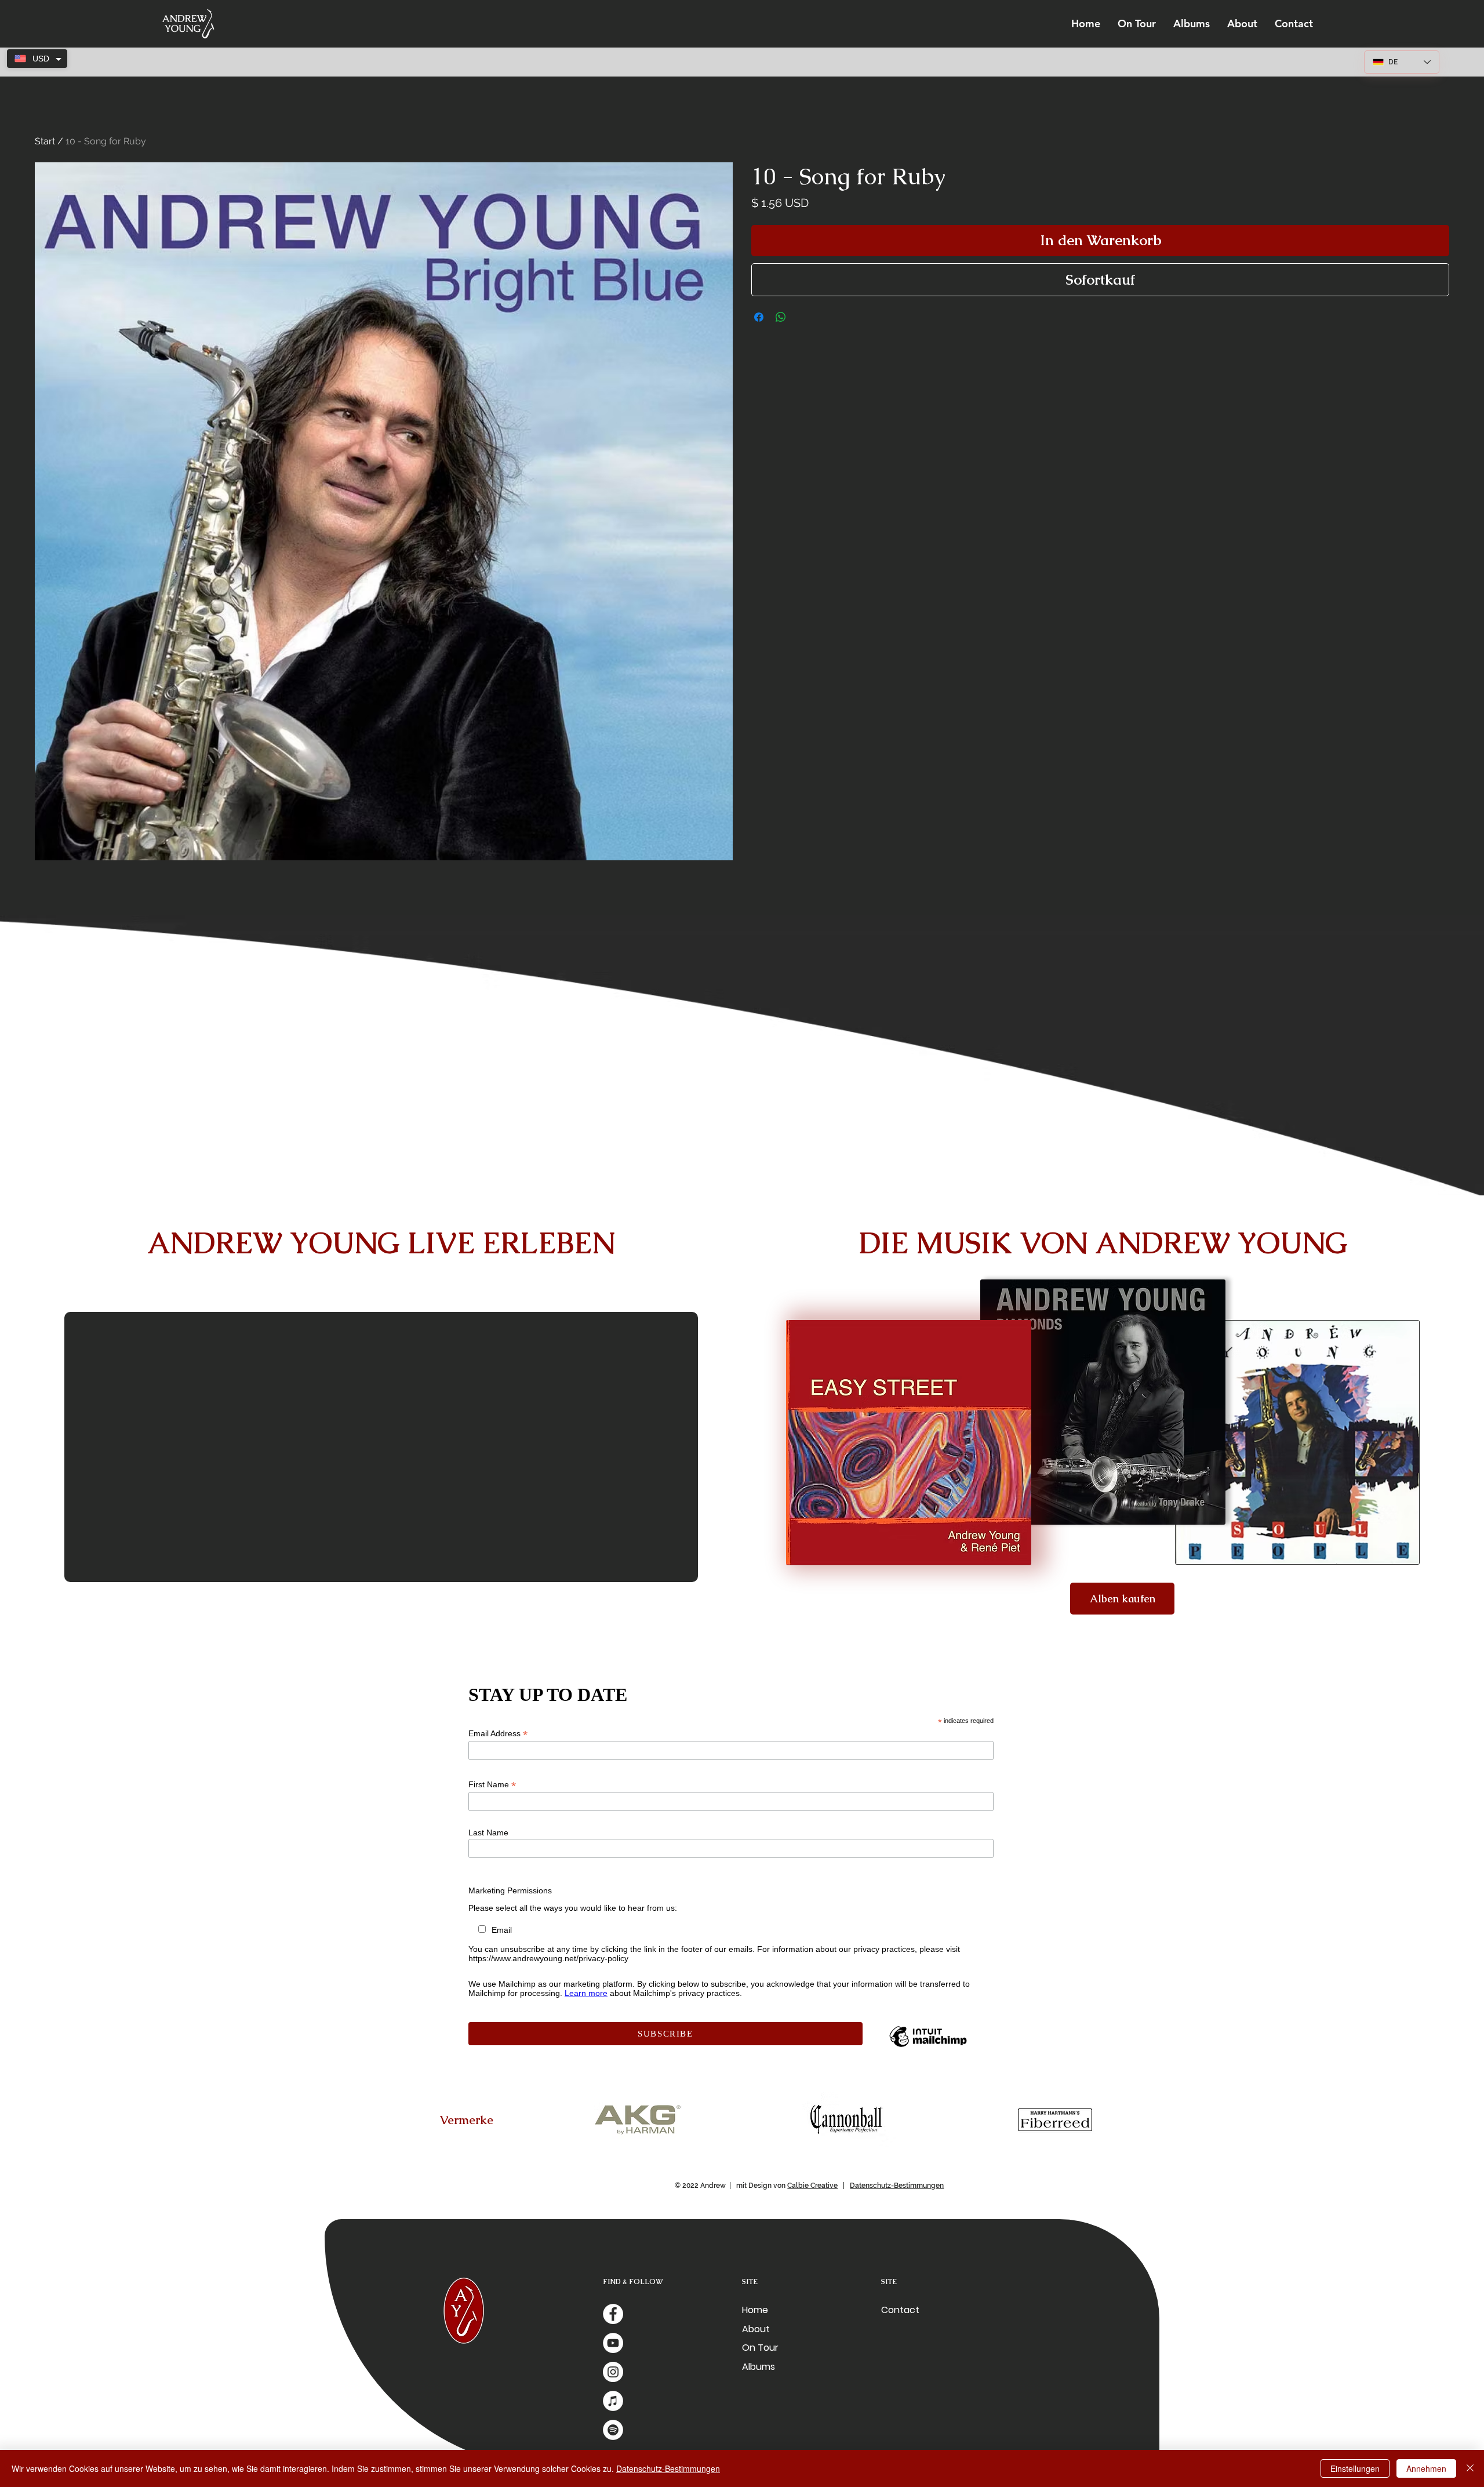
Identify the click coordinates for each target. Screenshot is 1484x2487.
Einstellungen (1355, 2468)
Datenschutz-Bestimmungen (897, 2186)
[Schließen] (1470, 2468)
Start (45, 141)
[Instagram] (613, 2372)
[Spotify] (613, 2430)
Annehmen (1426, 2468)
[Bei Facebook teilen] (759, 317)
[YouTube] (613, 2343)
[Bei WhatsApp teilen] (781, 317)
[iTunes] (613, 2401)
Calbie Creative (812, 2186)
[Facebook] (613, 2314)
